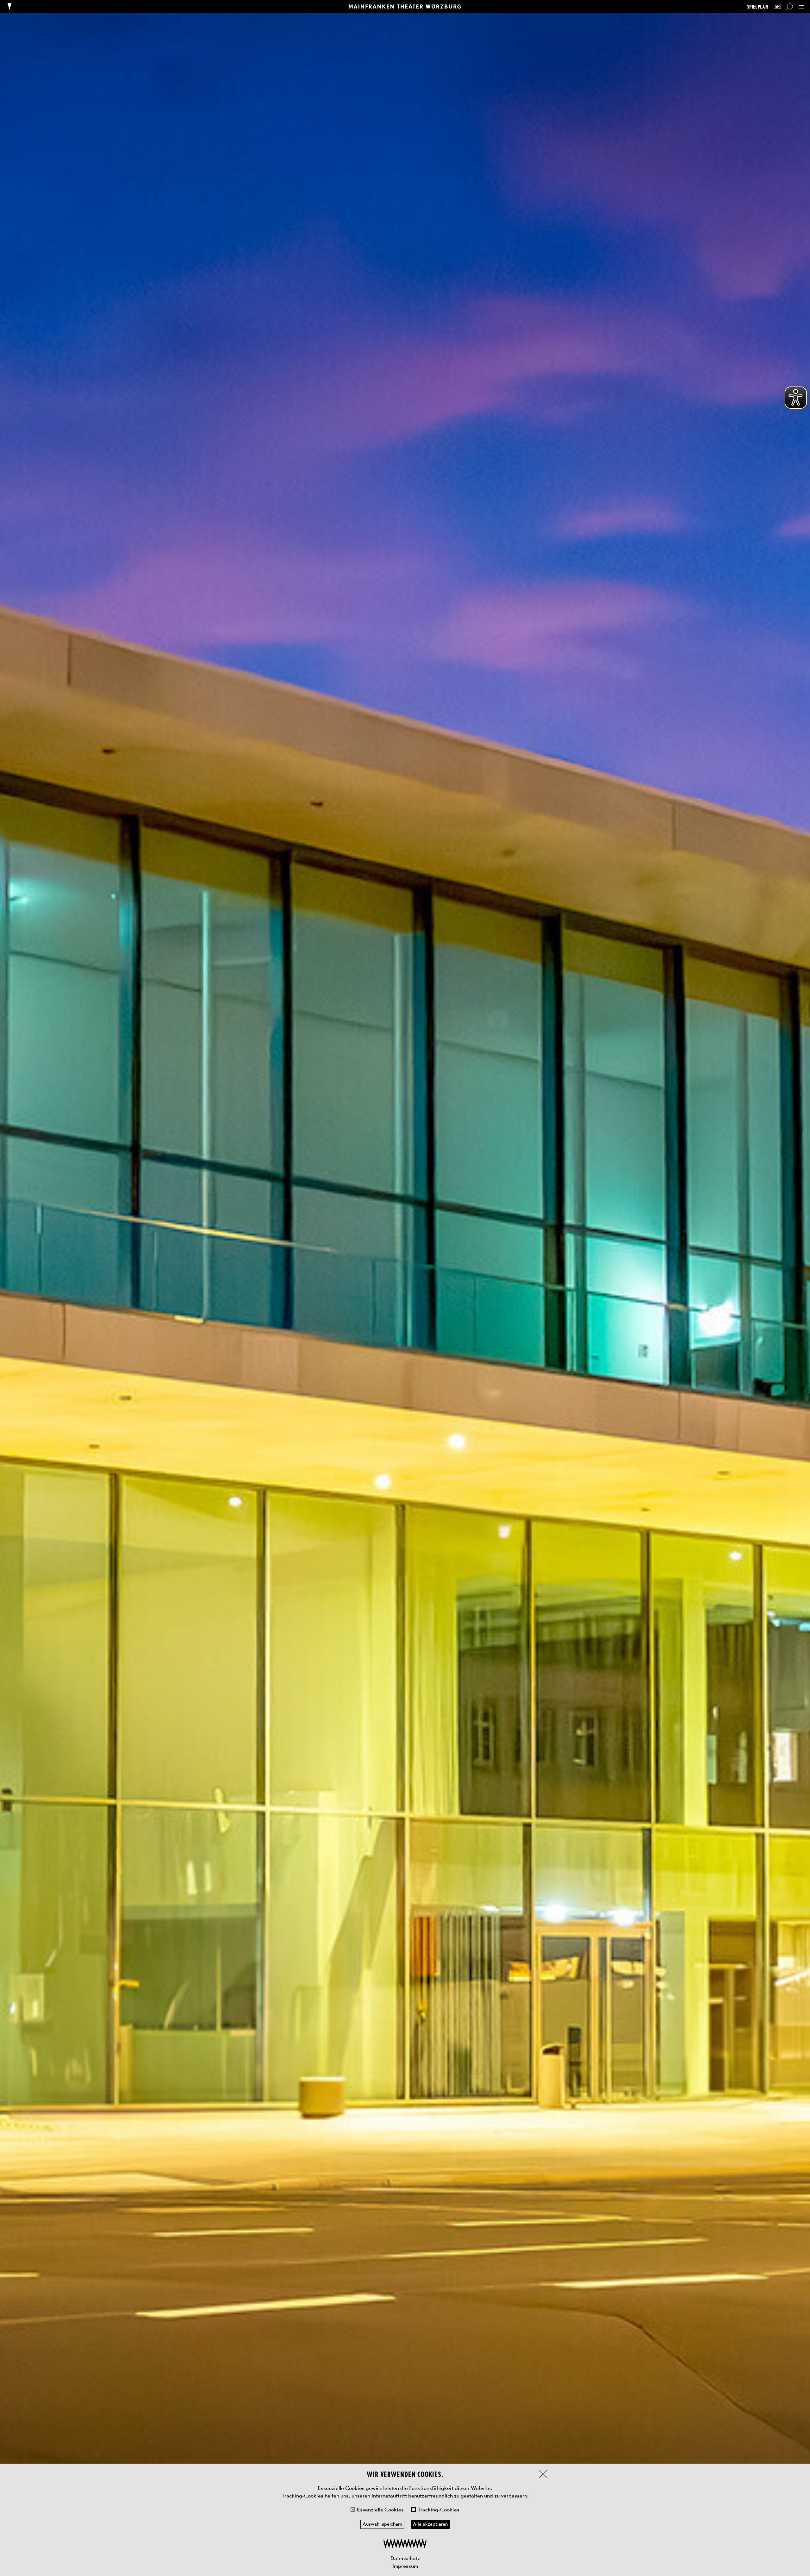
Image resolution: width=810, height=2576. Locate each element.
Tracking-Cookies (439, 2510)
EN (777, 6)
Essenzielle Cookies (380, 2510)
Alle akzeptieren (430, 2524)
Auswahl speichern (382, 2524)
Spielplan (758, 6)
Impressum (405, 2566)
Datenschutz (405, 2558)
